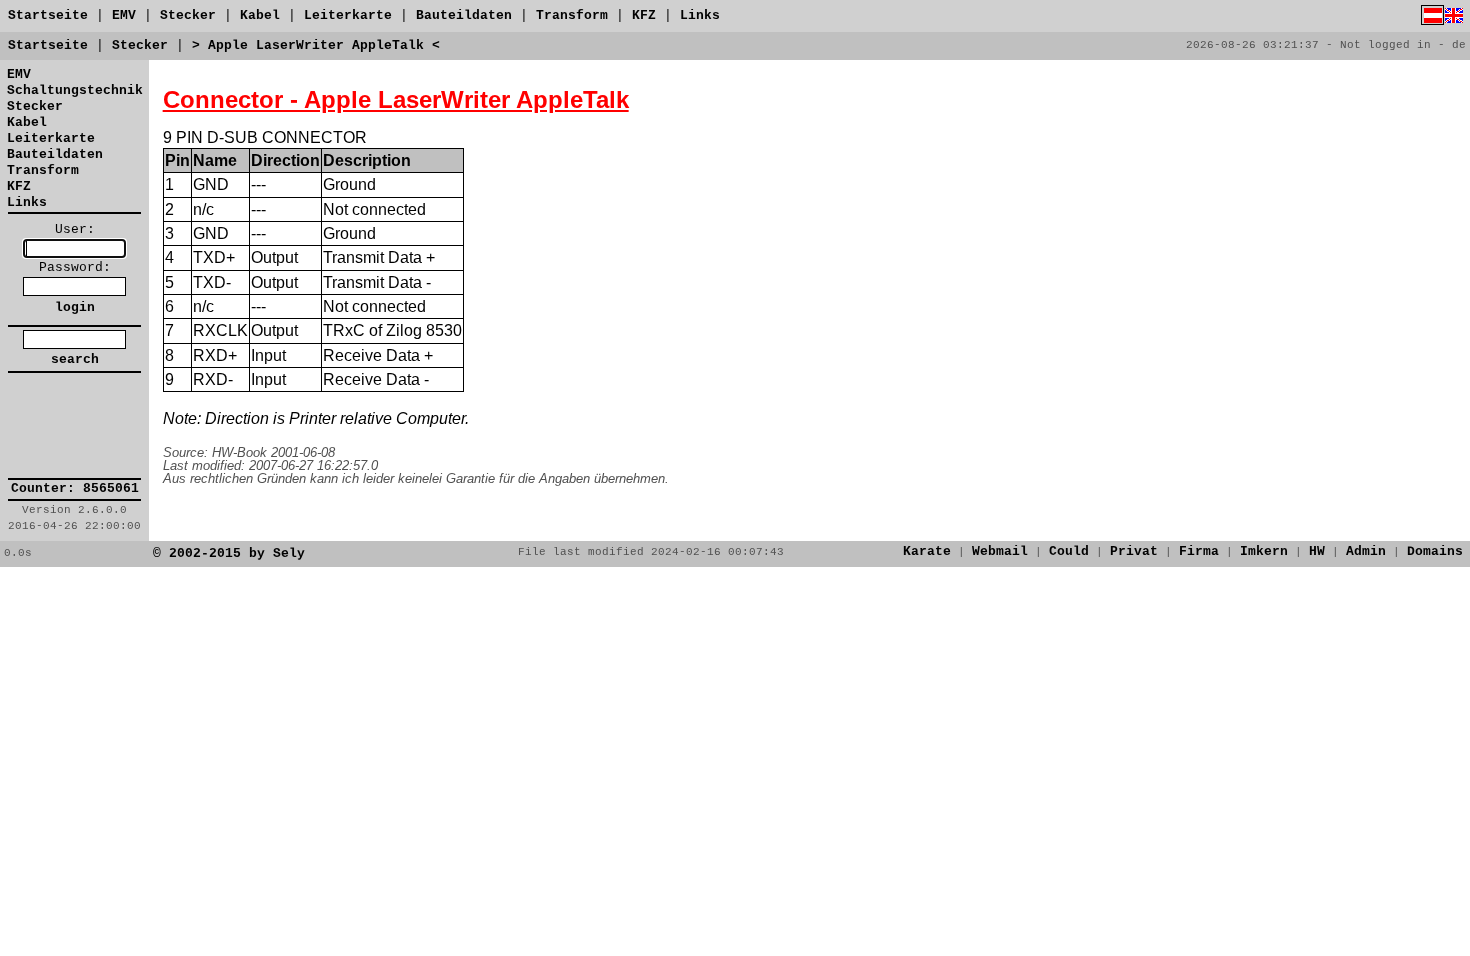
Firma (1199, 551)
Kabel (260, 15)
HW (1317, 551)
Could (1069, 551)
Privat (1134, 551)
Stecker (188, 15)
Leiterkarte (348, 15)
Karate (927, 551)
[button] (75, 426)
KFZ (644, 15)
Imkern (1264, 551)
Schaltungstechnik (75, 90)
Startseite (48, 15)
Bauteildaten (464, 15)
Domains (1435, 551)
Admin (1366, 551)
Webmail (1000, 551)
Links (700, 15)
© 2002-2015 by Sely (229, 553)
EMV (124, 15)
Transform (572, 15)
